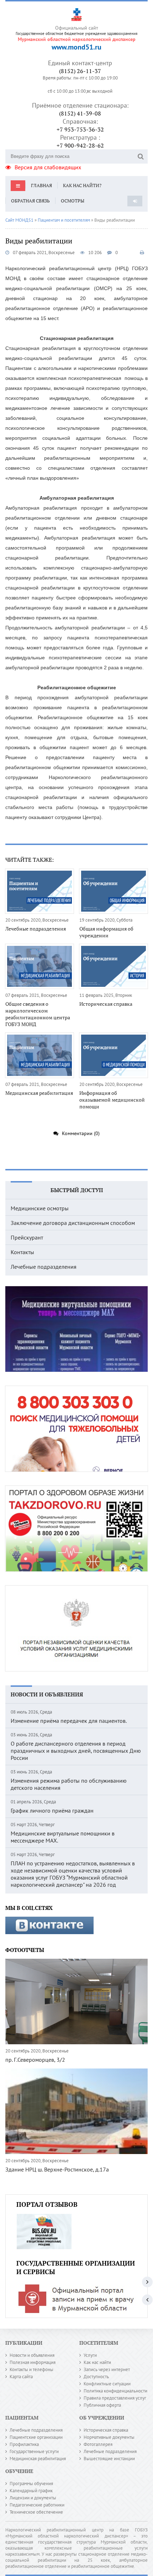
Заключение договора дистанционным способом (73, 1223)
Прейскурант (27, 1237)
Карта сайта (21, 2377)
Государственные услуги (34, 2451)
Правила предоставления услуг (115, 2398)
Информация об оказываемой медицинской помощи (112, 1100)
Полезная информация (33, 2362)
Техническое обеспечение (36, 2512)
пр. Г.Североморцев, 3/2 (35, 2060)
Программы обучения (31, 2484)
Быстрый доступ (77, 1190)
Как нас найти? (82, 185)
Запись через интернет (107, 2369)
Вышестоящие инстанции (109, 2459)
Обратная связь (30, 201)
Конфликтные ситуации (107, 2384)
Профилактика (24, 2444)
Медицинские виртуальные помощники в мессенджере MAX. (63, 1837)
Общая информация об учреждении (106, 932)
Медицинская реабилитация (39, 1093)
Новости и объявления (47, 1694)
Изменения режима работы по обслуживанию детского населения (69, 1784)
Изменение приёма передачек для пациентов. (69, 1721)
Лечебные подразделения (36, 929)
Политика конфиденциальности (115, 2391)
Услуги (90, 2355)
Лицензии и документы (33, 2498)
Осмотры (73, 201)
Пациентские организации (36, 2437)
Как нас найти (97, 2362)
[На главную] (76, 13)
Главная (41, 185)
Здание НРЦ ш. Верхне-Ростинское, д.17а (57, 2169)
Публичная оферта (102, 2405)
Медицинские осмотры (40, 1208)
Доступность (96, 2377)
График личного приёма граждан (52, 1810)
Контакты (22, 1252)
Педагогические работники (37, 2505)
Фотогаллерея (98, 2444)
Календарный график (31, 2491)
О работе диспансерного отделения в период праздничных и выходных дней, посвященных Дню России (76, 1751)
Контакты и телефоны (31, 2369)
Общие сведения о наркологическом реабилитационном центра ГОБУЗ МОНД (38, 1014)
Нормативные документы (109, 2437)
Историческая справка (106, 1004)
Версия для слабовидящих (48, 167)
